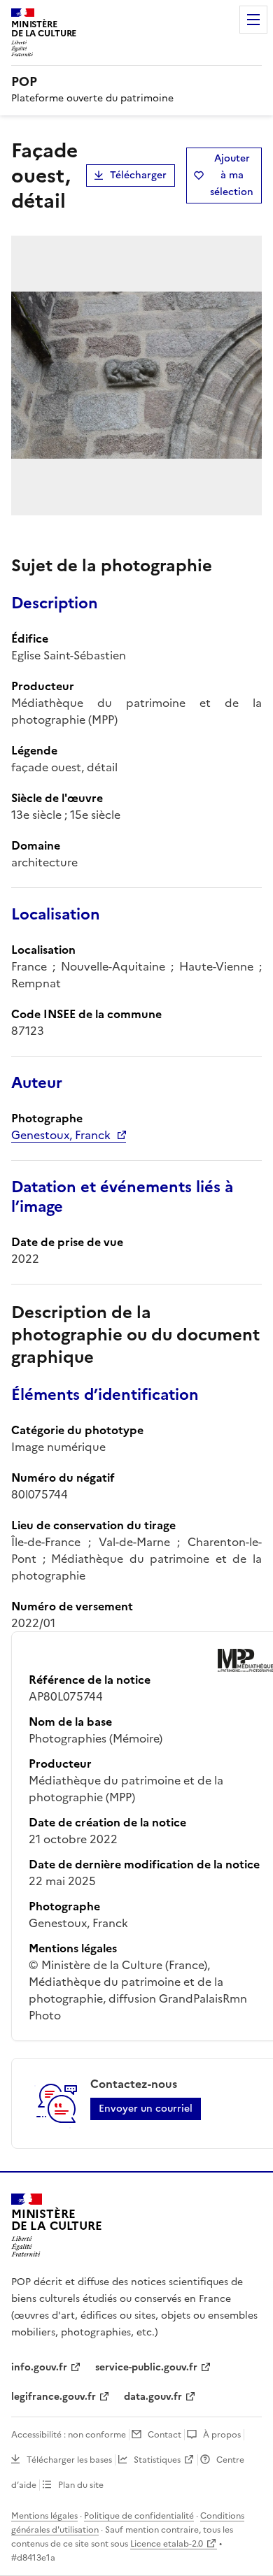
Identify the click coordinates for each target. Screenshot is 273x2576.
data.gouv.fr (153, 2397)
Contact (164, 2435)
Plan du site (81, 2485)
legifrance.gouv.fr (54, 2397)
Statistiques (157, 2460)
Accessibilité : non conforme (69, 2435)
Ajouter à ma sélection (232, 175)
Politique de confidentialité (139, 2516)
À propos (222, 2435)
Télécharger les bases (69, 2460)
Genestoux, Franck (61, 1135)
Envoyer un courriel (146, 2109)
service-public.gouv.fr (146, 2367)
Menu (253, 20)
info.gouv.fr (39, 2367)
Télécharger (138, 175)
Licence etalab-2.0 (167, 2544)
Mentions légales (44, 2516)
